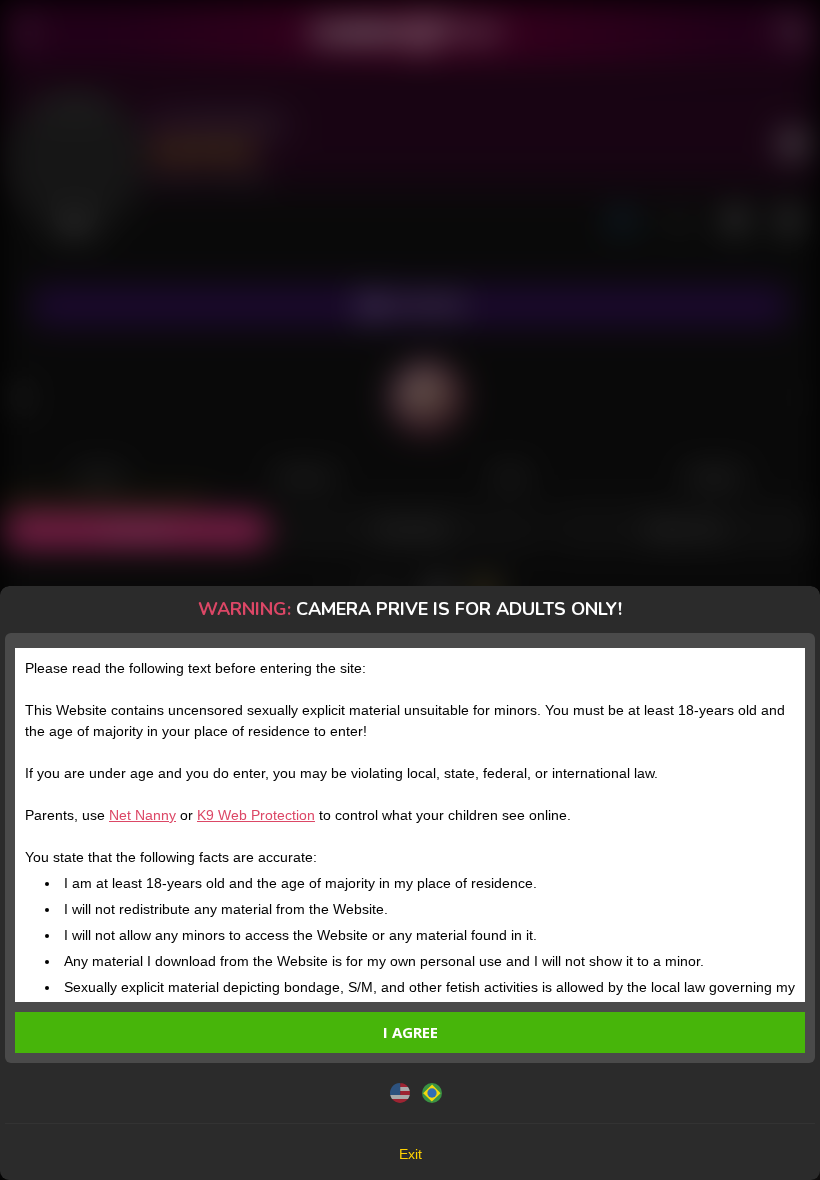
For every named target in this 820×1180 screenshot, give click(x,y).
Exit (410, 1154)
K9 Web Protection (256, 815)
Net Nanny (142, 815)
